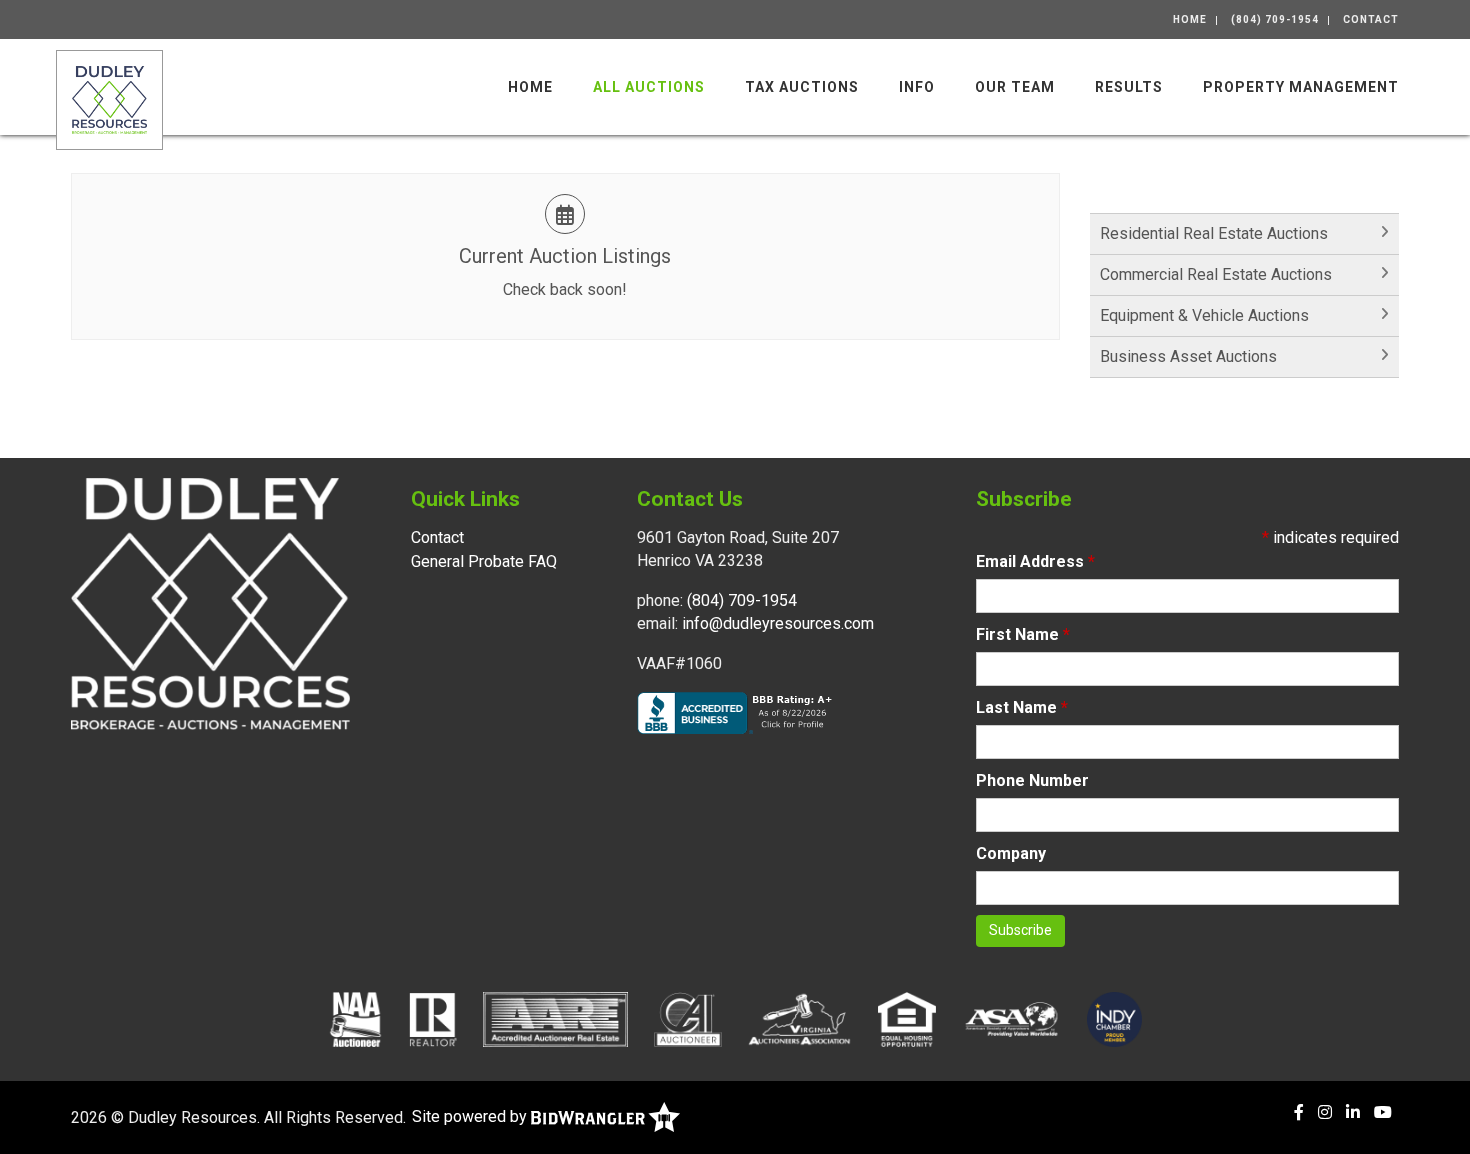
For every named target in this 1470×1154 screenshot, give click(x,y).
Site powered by (471, 1116)
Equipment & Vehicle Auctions (1204, 315)
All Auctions (649, 87)
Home (1190, 19)
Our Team (1015, 87)
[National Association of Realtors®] (433, 1019)
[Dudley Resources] (109, 98)
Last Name (1022, 707)
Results (1129, 87)
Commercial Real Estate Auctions (1216, 274)
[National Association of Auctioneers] (355, 1019)
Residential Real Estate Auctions (1214, 233)
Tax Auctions (802, 87)
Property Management (1301, 87)
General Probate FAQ (484, 561)
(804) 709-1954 (1275, 19)
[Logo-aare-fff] (555, 1019)
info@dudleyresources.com (778, 623)
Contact (1371, 19)
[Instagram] (1325, 1112)
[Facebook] (1299, 1112)
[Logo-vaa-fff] (800, 1019)
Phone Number (1032, 780)
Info (917, 87)
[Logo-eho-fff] (907, 1019)
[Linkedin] (1353, 1112)
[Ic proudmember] (1114, 1019)
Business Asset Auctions (1188, 356)
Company (1011, 853)
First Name (1023, 634)
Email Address (1035, 561)
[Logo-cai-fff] (688, 1019)
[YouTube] (1383, 1112)
